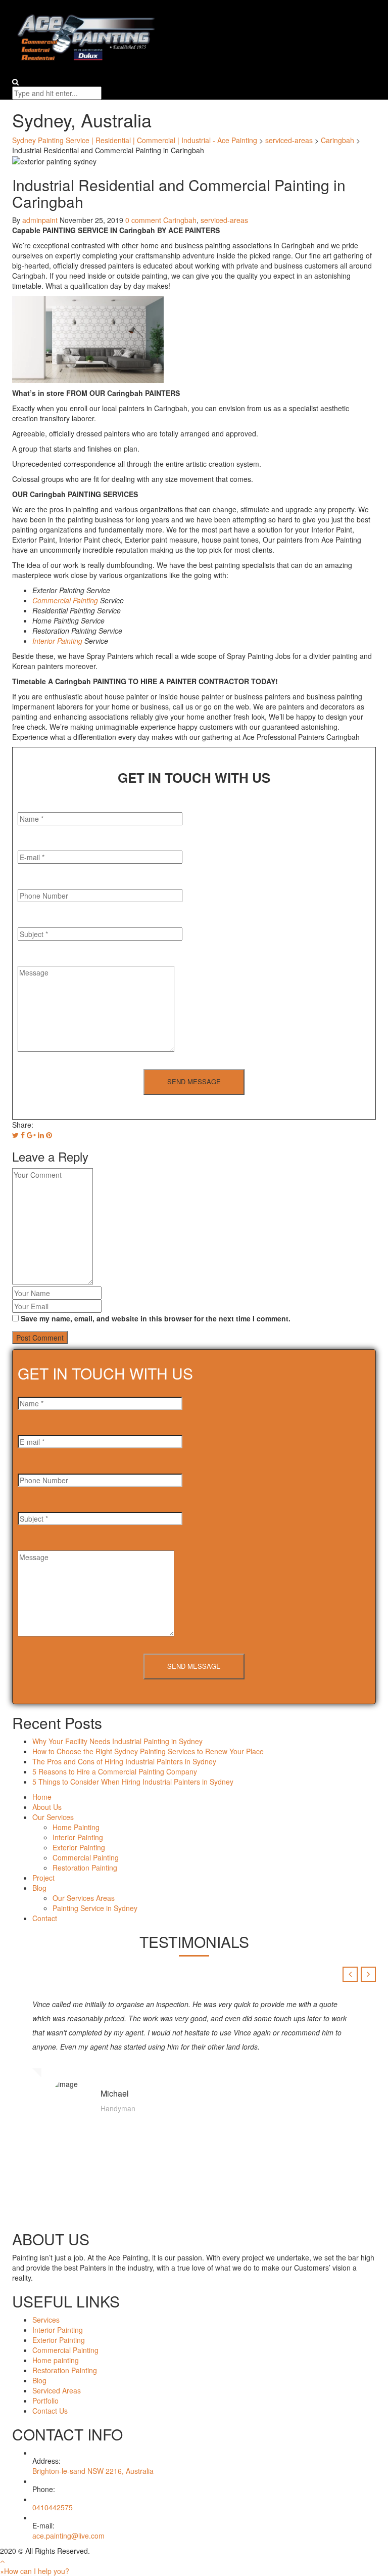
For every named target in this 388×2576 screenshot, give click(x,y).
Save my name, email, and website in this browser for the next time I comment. (156, 1318)
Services (46, 2320)
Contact (45, 1918)
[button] (35, 2571)
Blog (39, 1888)
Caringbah (180, 220)
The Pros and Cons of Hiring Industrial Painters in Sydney (125, 1761)
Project (43, 1878)
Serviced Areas (57, 2390)
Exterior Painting (79, 1847)
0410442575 (53, 2507)
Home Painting (76, 1827)
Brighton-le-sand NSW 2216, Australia (93, 2471)
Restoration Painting (85, 1868)
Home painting (56, 2360)
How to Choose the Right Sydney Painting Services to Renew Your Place (149, 1751)
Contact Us (50, 2411)
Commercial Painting (65, 600)
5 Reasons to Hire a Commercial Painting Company (116, 1771)
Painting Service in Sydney (95, 1908)
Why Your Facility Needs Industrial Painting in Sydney (118, 1741)
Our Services (53, 1817)
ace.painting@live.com (68, 2536)
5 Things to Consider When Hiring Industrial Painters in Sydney (134, 1782)
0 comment (143, 220)
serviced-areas (224, 220)
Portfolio (45, 2401)
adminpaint (40, 220)
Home (42, 1797)
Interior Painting (57, 641)
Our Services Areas (84, 1898)
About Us (47, 1807)
